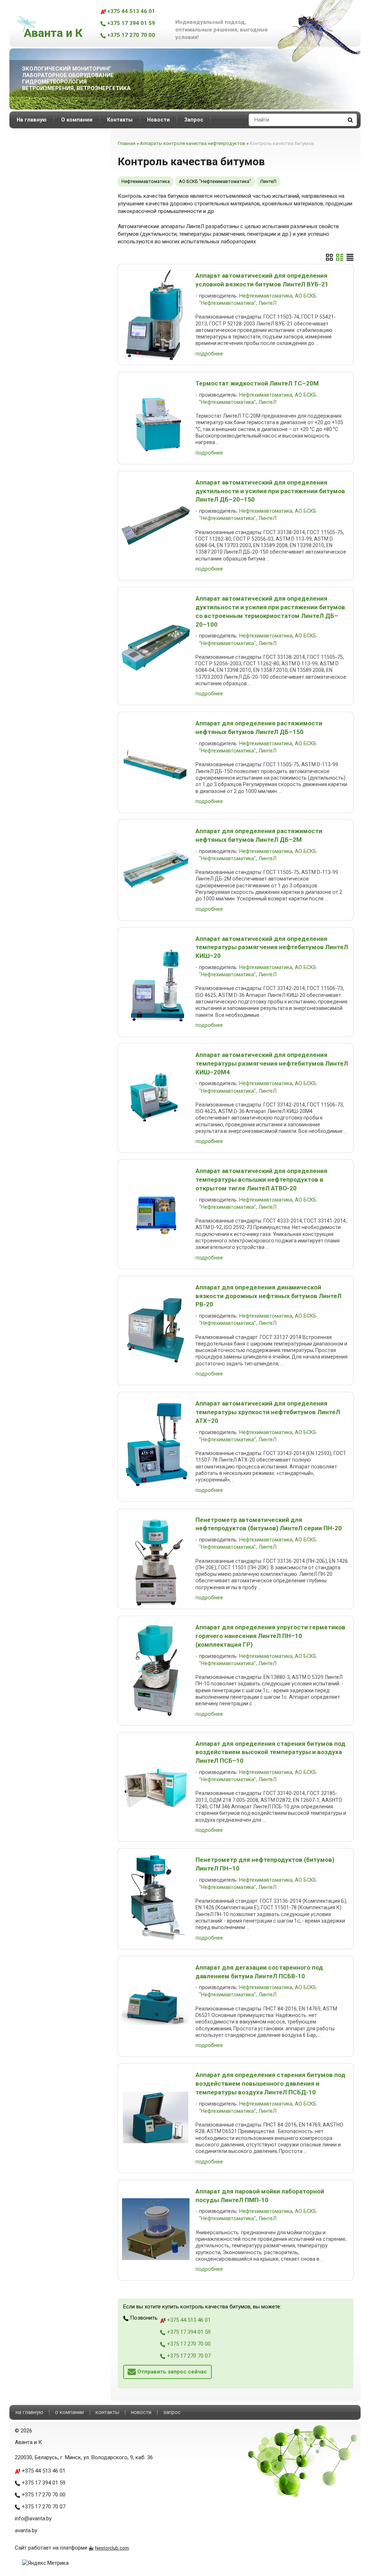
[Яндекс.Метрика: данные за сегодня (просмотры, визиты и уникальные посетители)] (45, 2563)
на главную (29, 2412)
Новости (158, 120)
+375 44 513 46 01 (130, 11)
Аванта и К (53, 33)
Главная (127, 143)
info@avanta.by (33, 2519)
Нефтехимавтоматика (146, 181)
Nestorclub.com (112, 2548)
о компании (69, 2412)
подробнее (209, 354)
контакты (107, 2412)
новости (141, 2412)
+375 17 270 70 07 (188, 2356)
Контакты (120, 120)
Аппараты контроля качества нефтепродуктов (193, 143)
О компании (77, 120)
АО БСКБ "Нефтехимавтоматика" (215, 181)
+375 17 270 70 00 (130, 35)
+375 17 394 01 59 (130, 23)
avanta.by (26, 2530)
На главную (32, 120)
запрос (172, 2412)
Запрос (194, 120)
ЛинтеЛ (268, 181)
